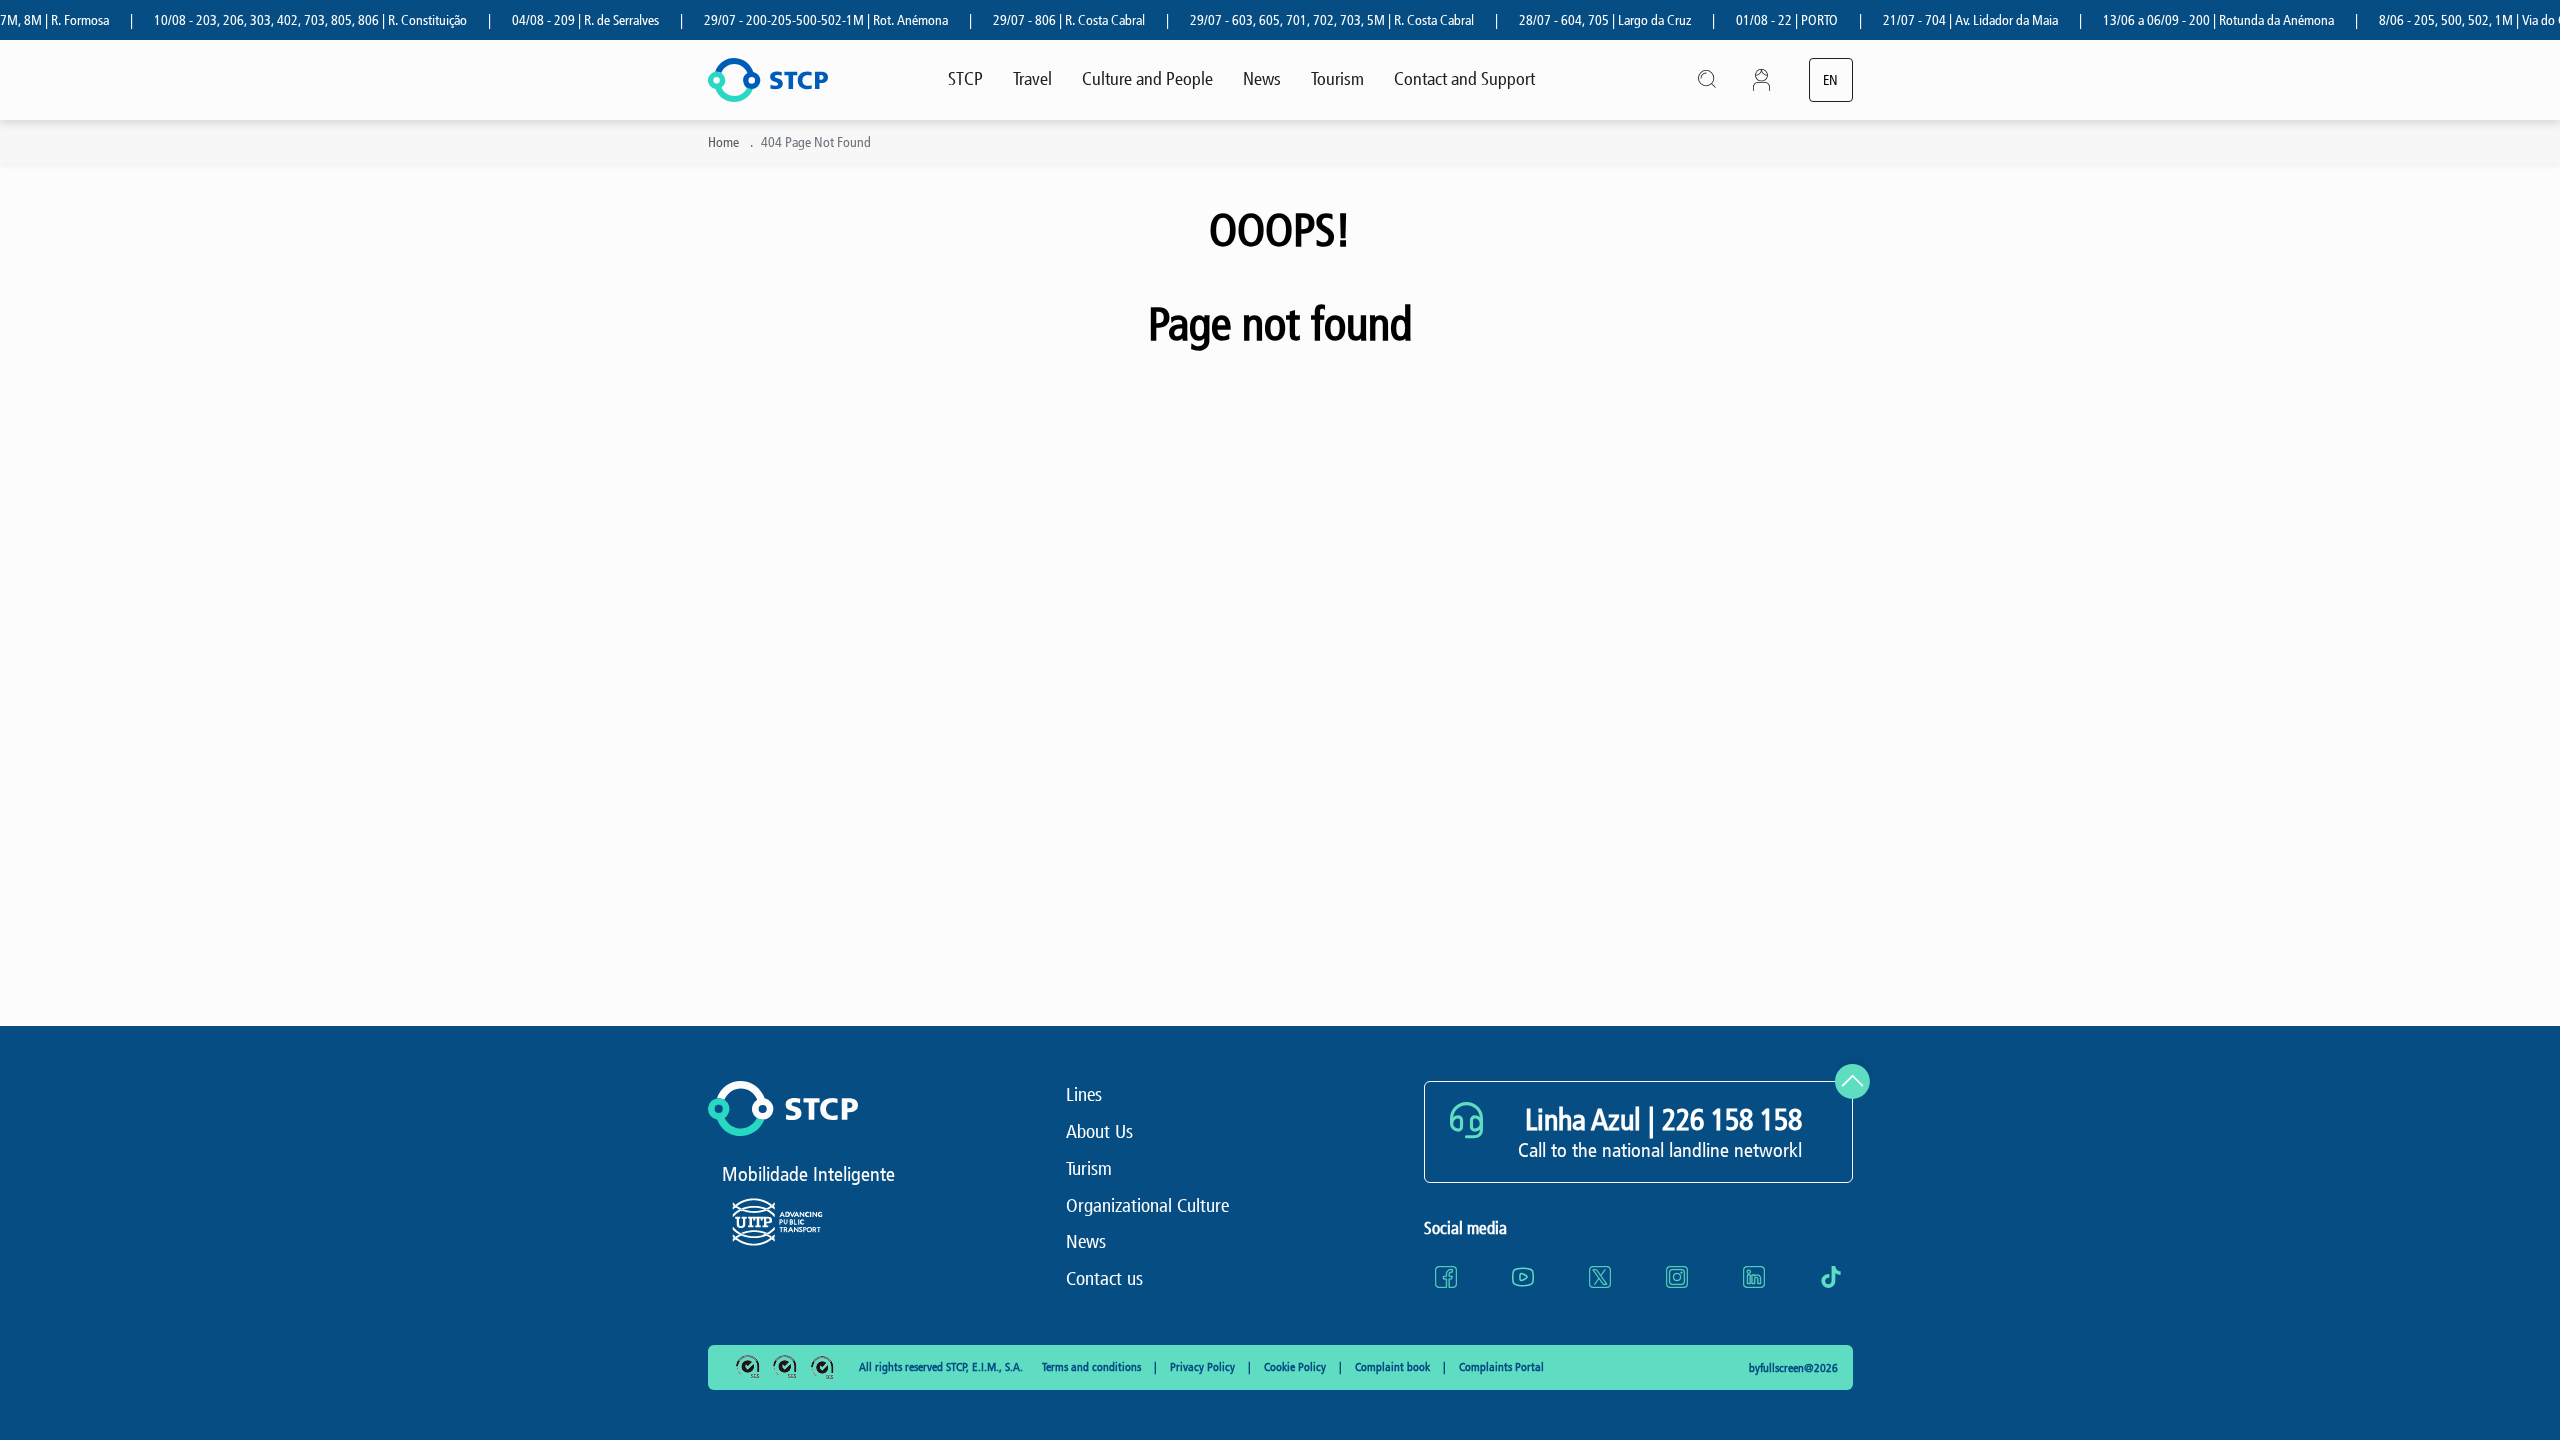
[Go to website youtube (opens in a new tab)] (1523, 1277)
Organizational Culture (1147, 1205)
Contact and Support (1464, 79)
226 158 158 (1732, 1120)
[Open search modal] (1708, 80)
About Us (1099, 1131)
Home (723, 142)
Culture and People (1147, 79)
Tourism (1337, 79)
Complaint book (1394, 1367)
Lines (1084, 1094)
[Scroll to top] (1852, 1081)
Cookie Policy (1296, 1367)
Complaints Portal (1501, 1367)
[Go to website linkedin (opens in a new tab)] (1754, 1277)
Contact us (1104, 1278)
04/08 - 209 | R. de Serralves (556, 20)
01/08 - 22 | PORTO (1758, 20)
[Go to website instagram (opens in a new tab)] (1677, 1277)
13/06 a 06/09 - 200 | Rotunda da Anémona (2189, 20)
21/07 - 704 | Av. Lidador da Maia (1941, 20)
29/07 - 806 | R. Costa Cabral (1040, 20)
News (1262, 79)
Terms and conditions (1093, 1367)
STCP (965, 79)
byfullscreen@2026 (1793, 1368)
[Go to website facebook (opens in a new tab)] (1446, 1277)
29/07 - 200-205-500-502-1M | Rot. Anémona (797, 20)
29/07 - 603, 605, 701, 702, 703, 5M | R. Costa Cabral (1303, 20)
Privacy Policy (1204, 1367)
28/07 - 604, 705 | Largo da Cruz (1576, 20)
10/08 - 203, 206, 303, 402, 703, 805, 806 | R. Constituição (281, 20)
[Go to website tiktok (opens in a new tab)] (1831, 1277)
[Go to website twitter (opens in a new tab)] (1600, 1277)
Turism (1089, 1168)
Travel (1032, 79)
